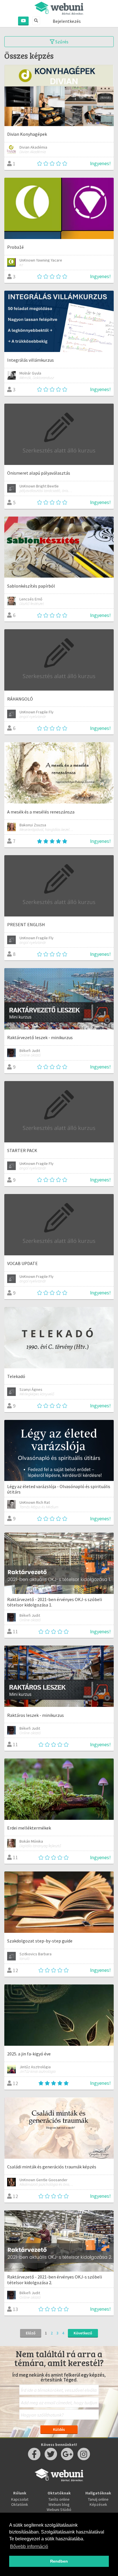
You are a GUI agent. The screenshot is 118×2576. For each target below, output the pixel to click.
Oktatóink (20, 2504)
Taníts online (59, 2499)
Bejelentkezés (67, 21)
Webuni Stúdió (59, 2510)
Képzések (98, 2504)
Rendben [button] (59, 2561)
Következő (83, 2333)
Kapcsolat (20, 2499)
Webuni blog (59, 2504)
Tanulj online (98, 2499)
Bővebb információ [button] (29, 2546)
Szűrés (61, 42)
